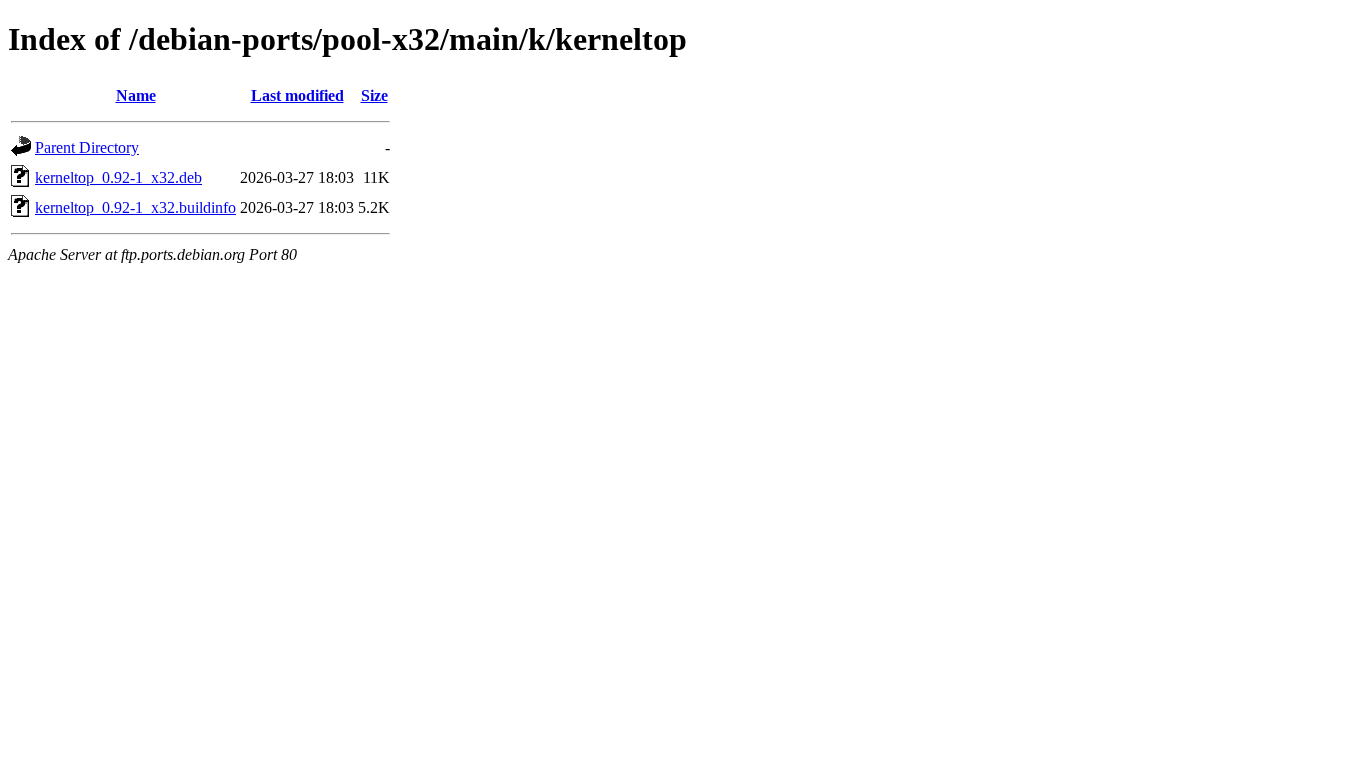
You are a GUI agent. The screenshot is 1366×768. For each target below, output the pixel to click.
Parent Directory (87, 147)
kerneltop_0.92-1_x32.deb (118, 177)
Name (136, 95)
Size (374, 95)
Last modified (297, 95)
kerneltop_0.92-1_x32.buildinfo (135, 207)
